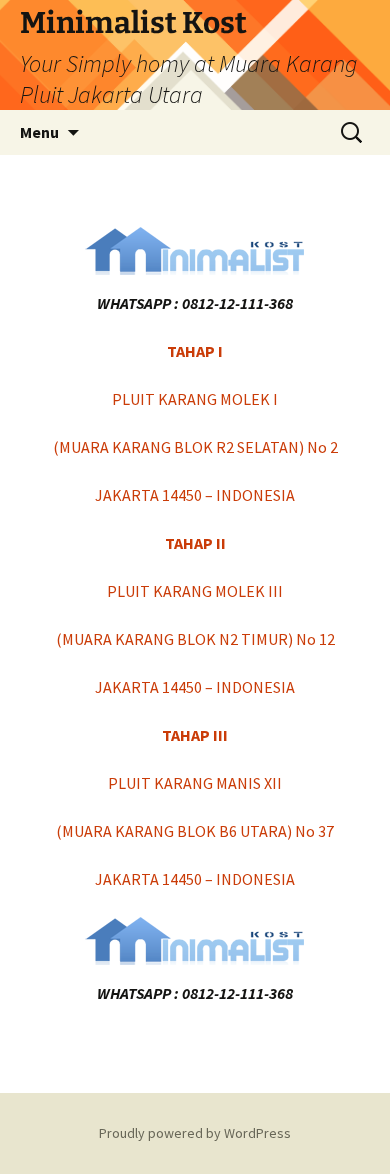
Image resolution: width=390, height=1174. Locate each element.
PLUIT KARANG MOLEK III (195, 591)
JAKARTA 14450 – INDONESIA (195, 495)
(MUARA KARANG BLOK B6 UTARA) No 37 (195, 831)
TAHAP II (195, 543)
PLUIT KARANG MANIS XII (195, 783)
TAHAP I (195, 351)
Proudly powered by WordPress (195, 1133)
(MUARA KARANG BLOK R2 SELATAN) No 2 (195, 447)
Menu (39, 132)
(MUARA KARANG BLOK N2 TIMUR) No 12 (195, 639)
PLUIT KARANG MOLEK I (195, 399)
